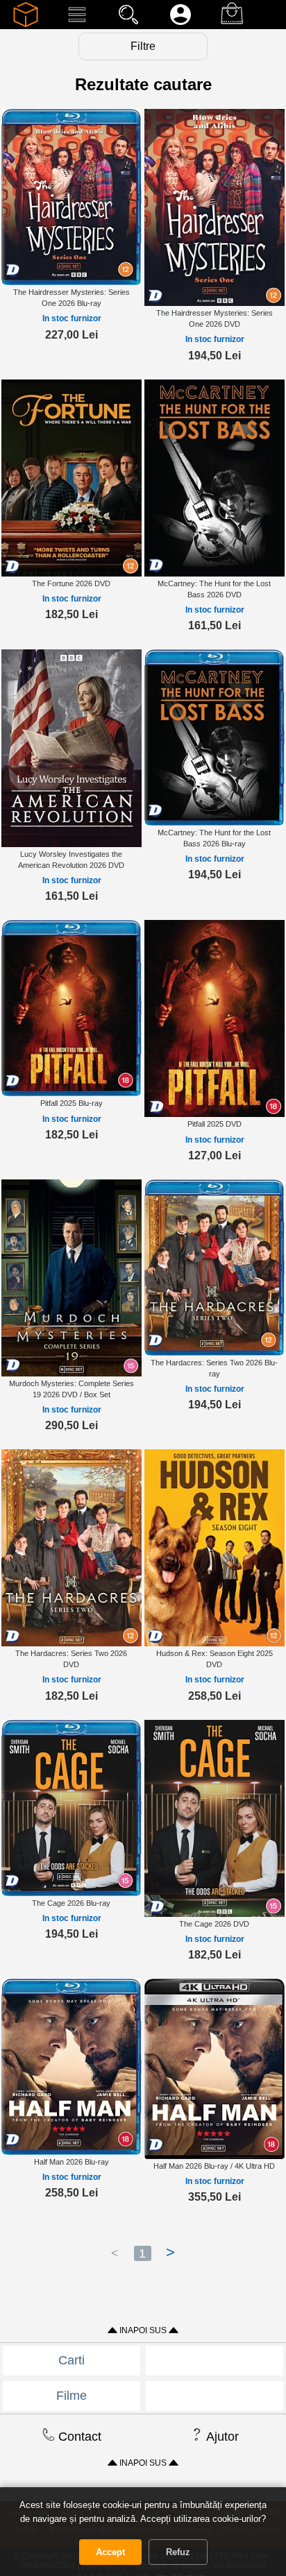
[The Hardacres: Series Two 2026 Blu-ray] (214, 1267)
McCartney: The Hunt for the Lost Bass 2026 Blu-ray (214, 838)
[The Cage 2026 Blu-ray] (71, 1807)
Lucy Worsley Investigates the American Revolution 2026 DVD (71, 860)
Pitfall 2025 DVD (214, 1124)
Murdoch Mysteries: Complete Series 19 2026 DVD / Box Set (71, 1389)
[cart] (232, 24)
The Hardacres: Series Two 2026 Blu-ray (214, 1368)
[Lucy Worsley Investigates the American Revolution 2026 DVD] (71, 748)
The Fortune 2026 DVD (71, 583)
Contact (78, 2437)
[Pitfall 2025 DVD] (214, 1018)
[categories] (77, 24)
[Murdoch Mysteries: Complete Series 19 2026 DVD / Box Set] (71, 1277)
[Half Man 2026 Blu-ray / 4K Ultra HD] (214, 2068)
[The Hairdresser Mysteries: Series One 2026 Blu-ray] (71, 196)
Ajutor (221, 2437)
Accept (110, 2552)
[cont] (180, 24)
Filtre (143, 46)
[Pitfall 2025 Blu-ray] (71, 1008)
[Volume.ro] (26, 24)
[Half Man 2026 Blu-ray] (71, 2066)
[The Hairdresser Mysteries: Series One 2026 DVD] (214, 207)
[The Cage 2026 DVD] (214, 1818)
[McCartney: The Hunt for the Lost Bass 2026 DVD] (214, 477)
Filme (71, 2396)
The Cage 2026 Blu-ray (71, 1903)
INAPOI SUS (143, 2330)
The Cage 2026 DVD (214, 1924)
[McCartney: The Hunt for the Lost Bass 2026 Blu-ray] (214, 737)
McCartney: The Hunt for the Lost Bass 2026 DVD (214, 589)
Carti (71, 2360)
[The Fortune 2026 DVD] (71, 477)
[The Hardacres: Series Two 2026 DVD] (71, 1547)
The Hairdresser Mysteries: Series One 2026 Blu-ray (71, 298)
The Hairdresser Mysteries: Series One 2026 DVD (214, 318)
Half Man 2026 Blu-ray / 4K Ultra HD (214, 2166)
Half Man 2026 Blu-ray (71, 2162)
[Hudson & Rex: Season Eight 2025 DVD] (214, 1547)
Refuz (178, 2552)
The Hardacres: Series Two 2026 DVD (71, 1659)
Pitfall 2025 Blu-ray (71, 1103)
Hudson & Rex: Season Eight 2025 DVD (214, 1659)
